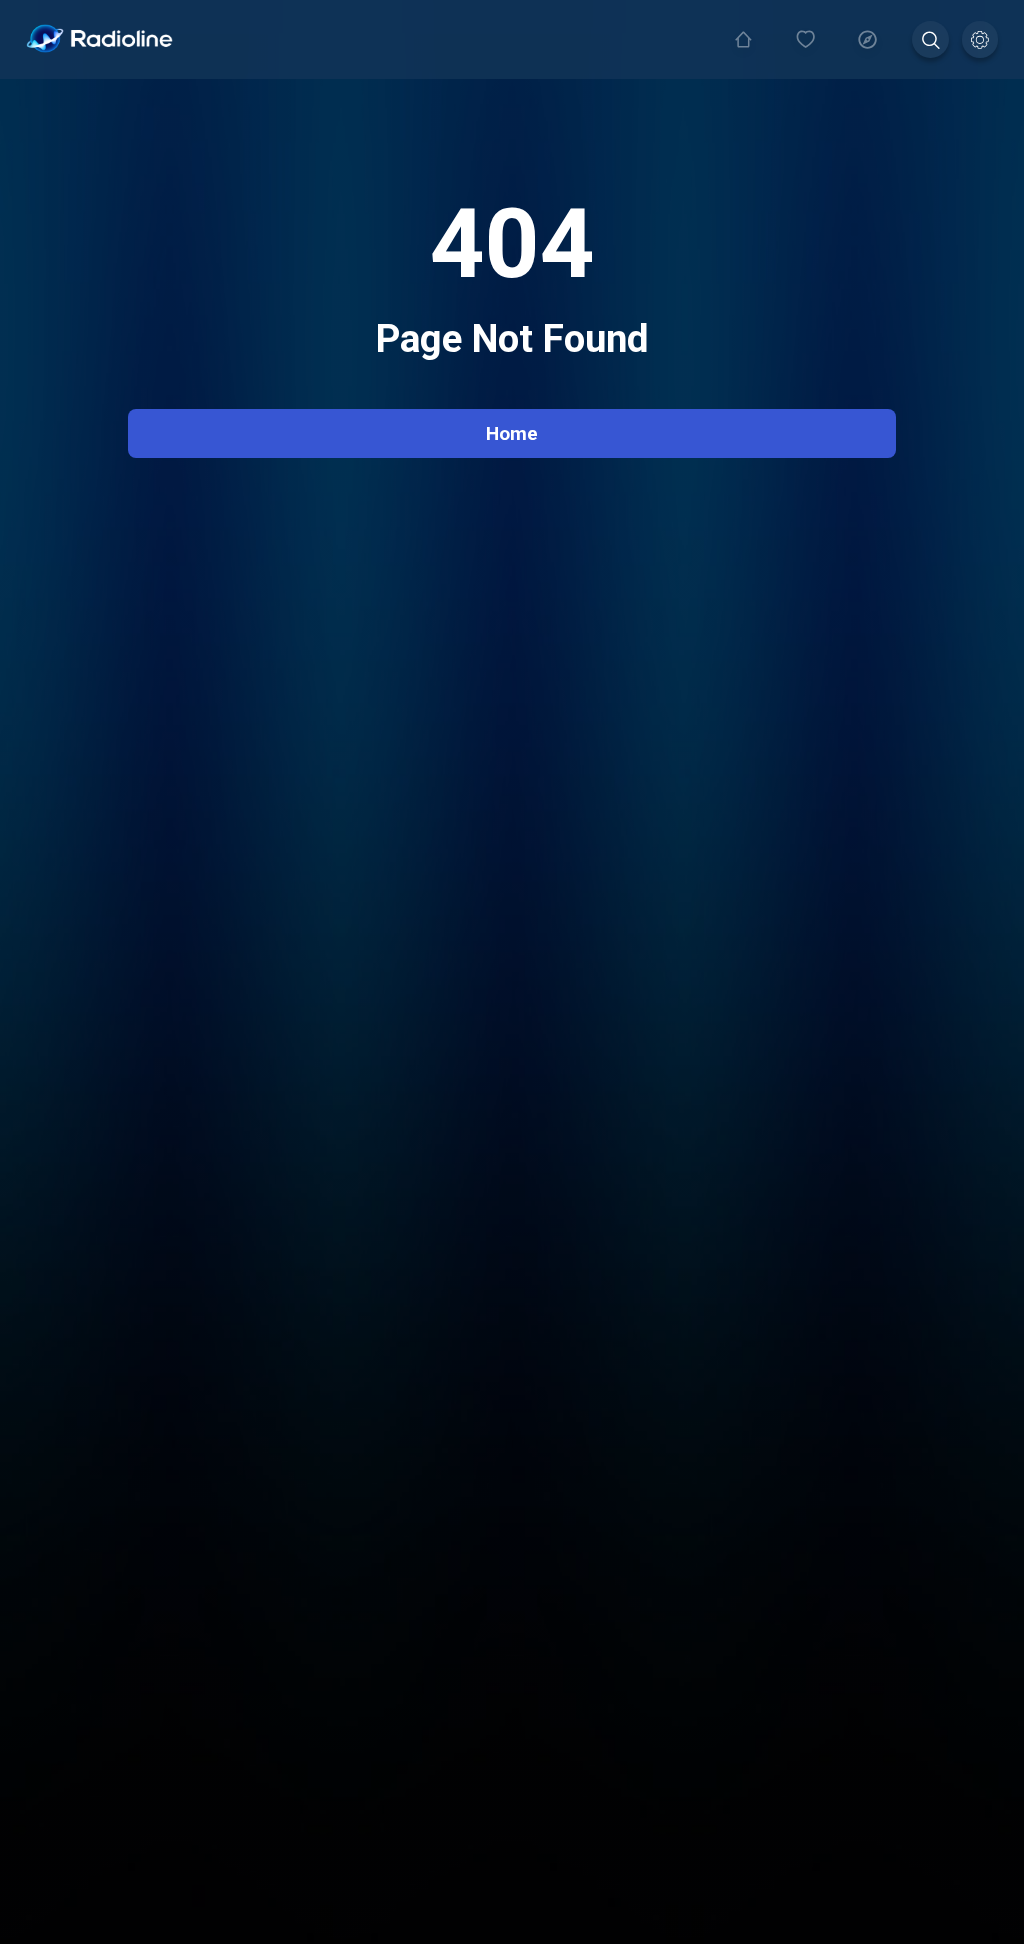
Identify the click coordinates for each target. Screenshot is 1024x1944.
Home (512, 433)
